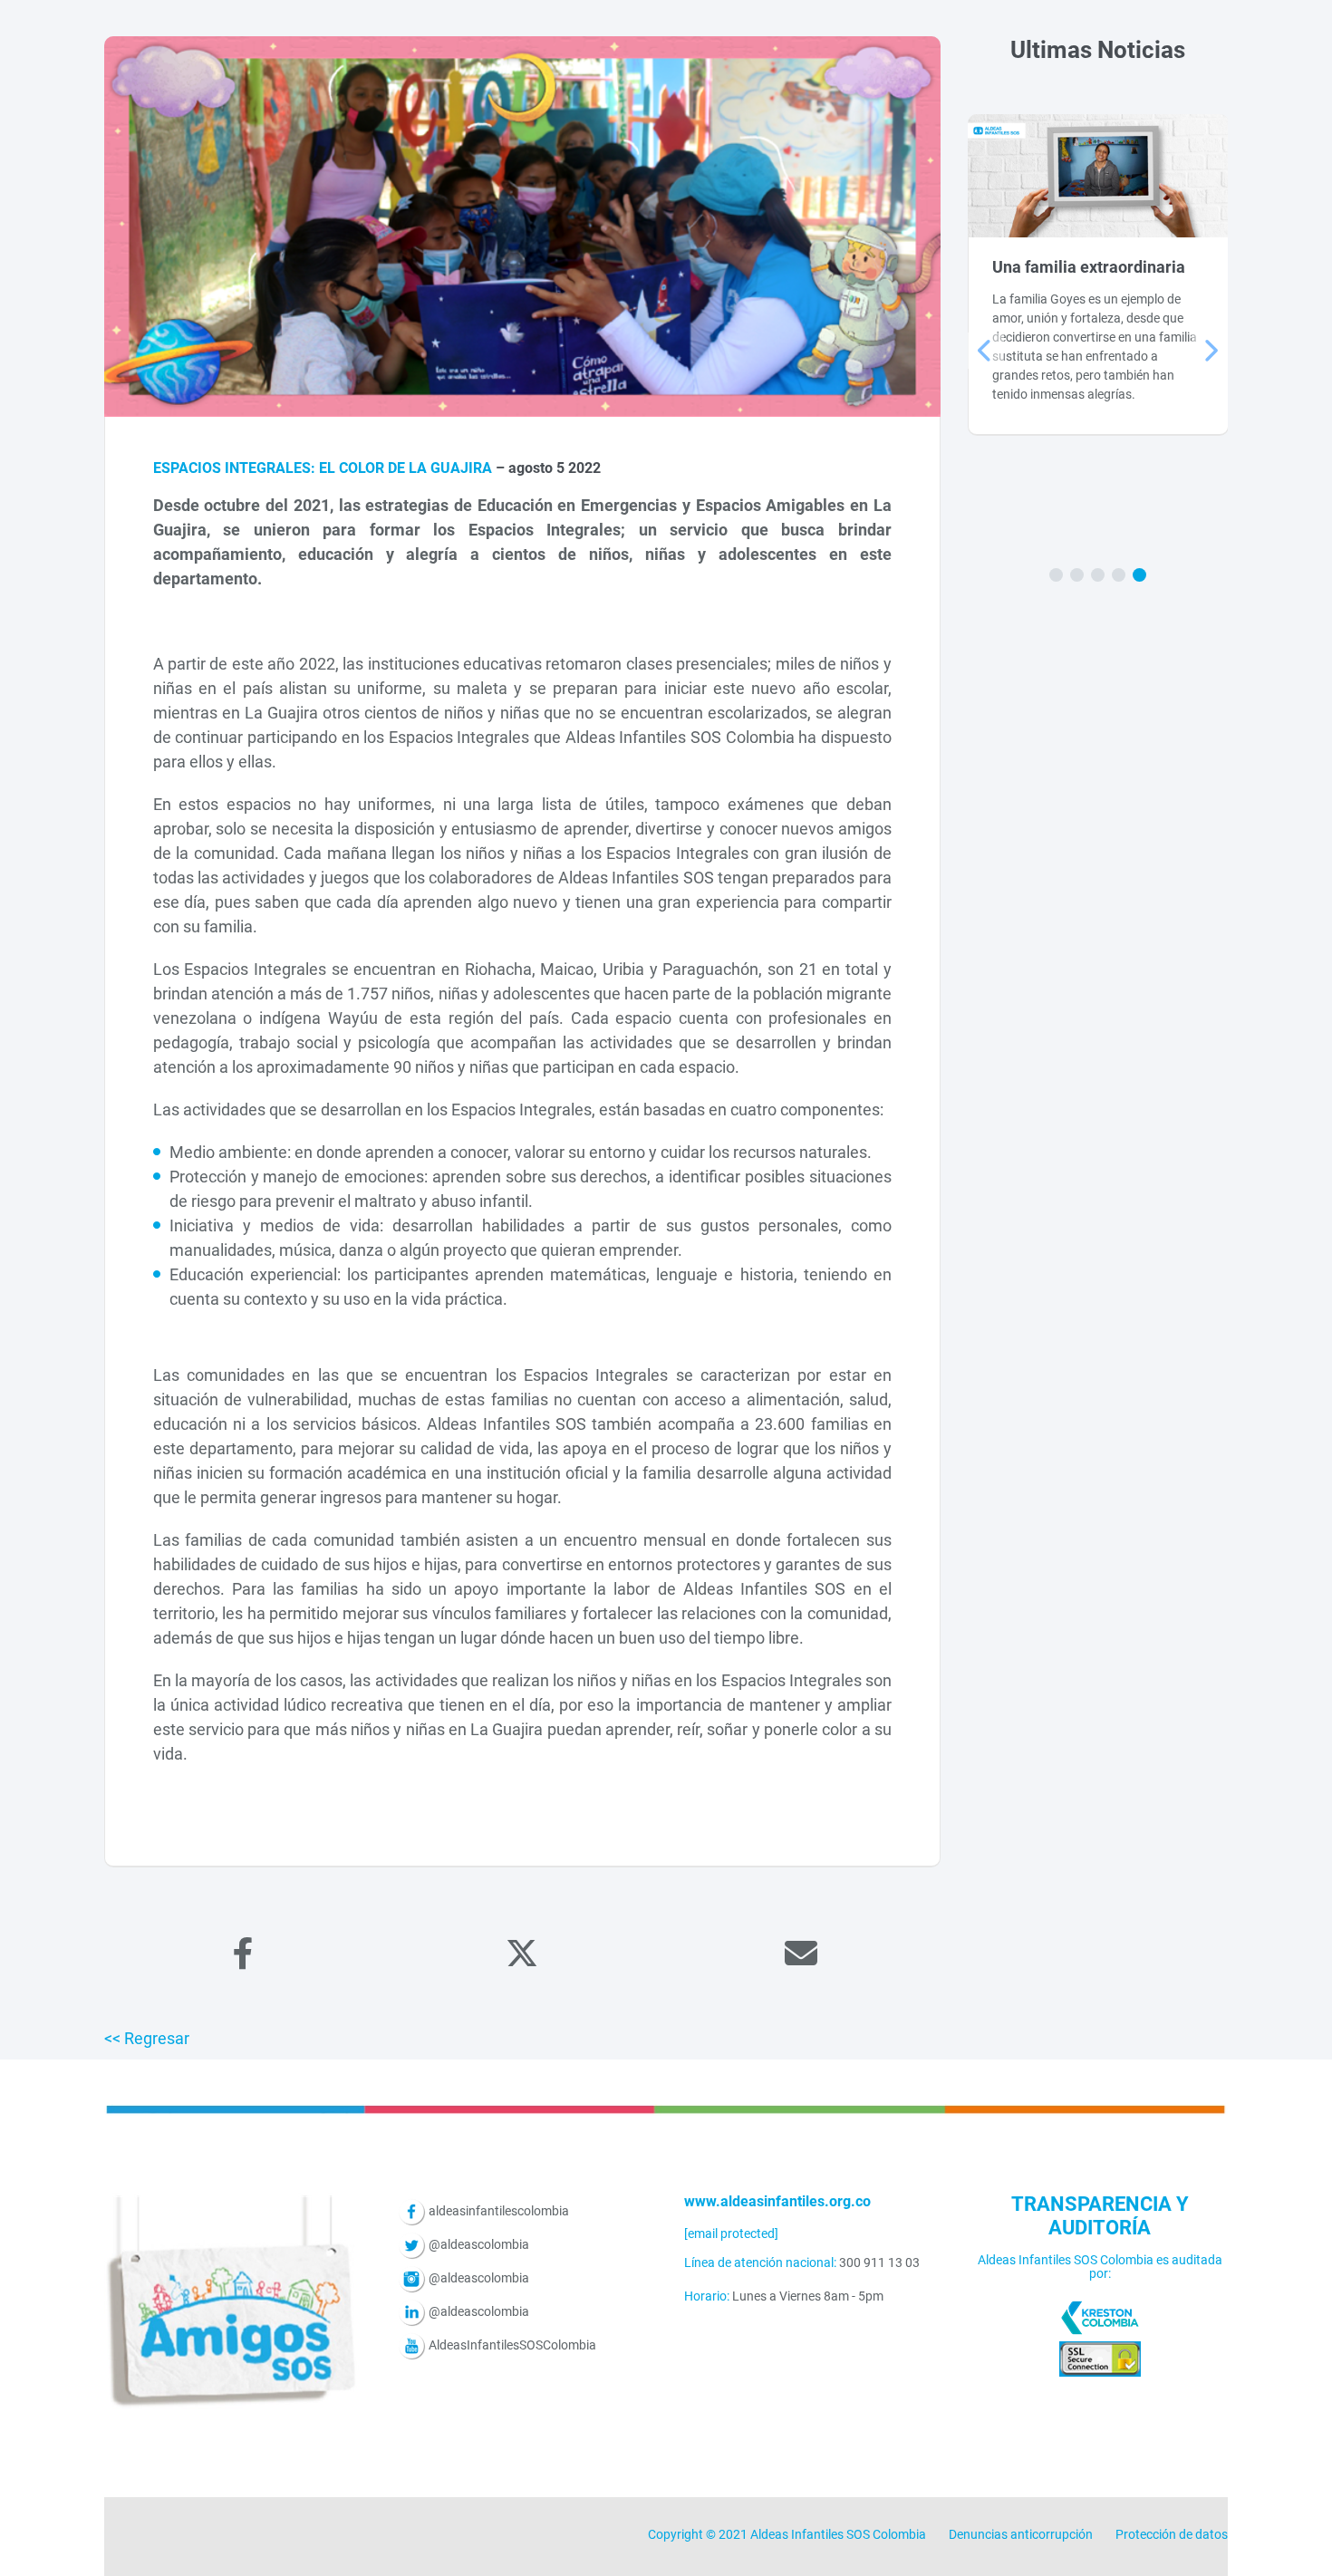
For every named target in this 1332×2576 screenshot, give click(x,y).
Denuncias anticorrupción (1021, 2534)
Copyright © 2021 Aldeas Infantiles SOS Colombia (787, 2534)
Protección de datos (1172, 2534)
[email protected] (731, 2233)
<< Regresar (147, 2038)
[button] (1056, 575)
